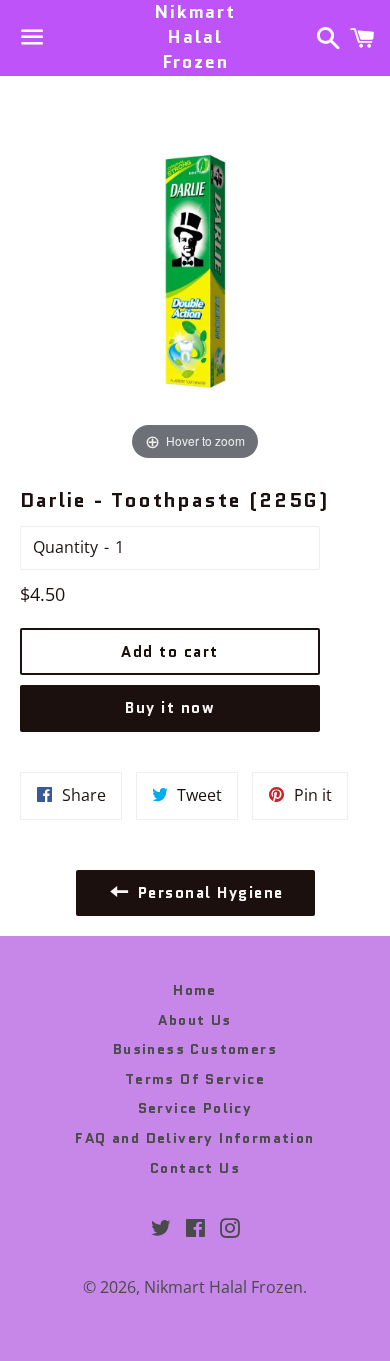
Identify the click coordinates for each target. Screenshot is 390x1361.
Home (195, 990)
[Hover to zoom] (195, 269)
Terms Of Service (195, 1079)
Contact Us (195, 1168)
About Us (194, 1020)
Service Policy (195, 1108)
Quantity (65, 547)
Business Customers (195, 1049)
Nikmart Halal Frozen (195, 37)
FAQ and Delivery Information (194, 1138)
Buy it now (170, 708)
